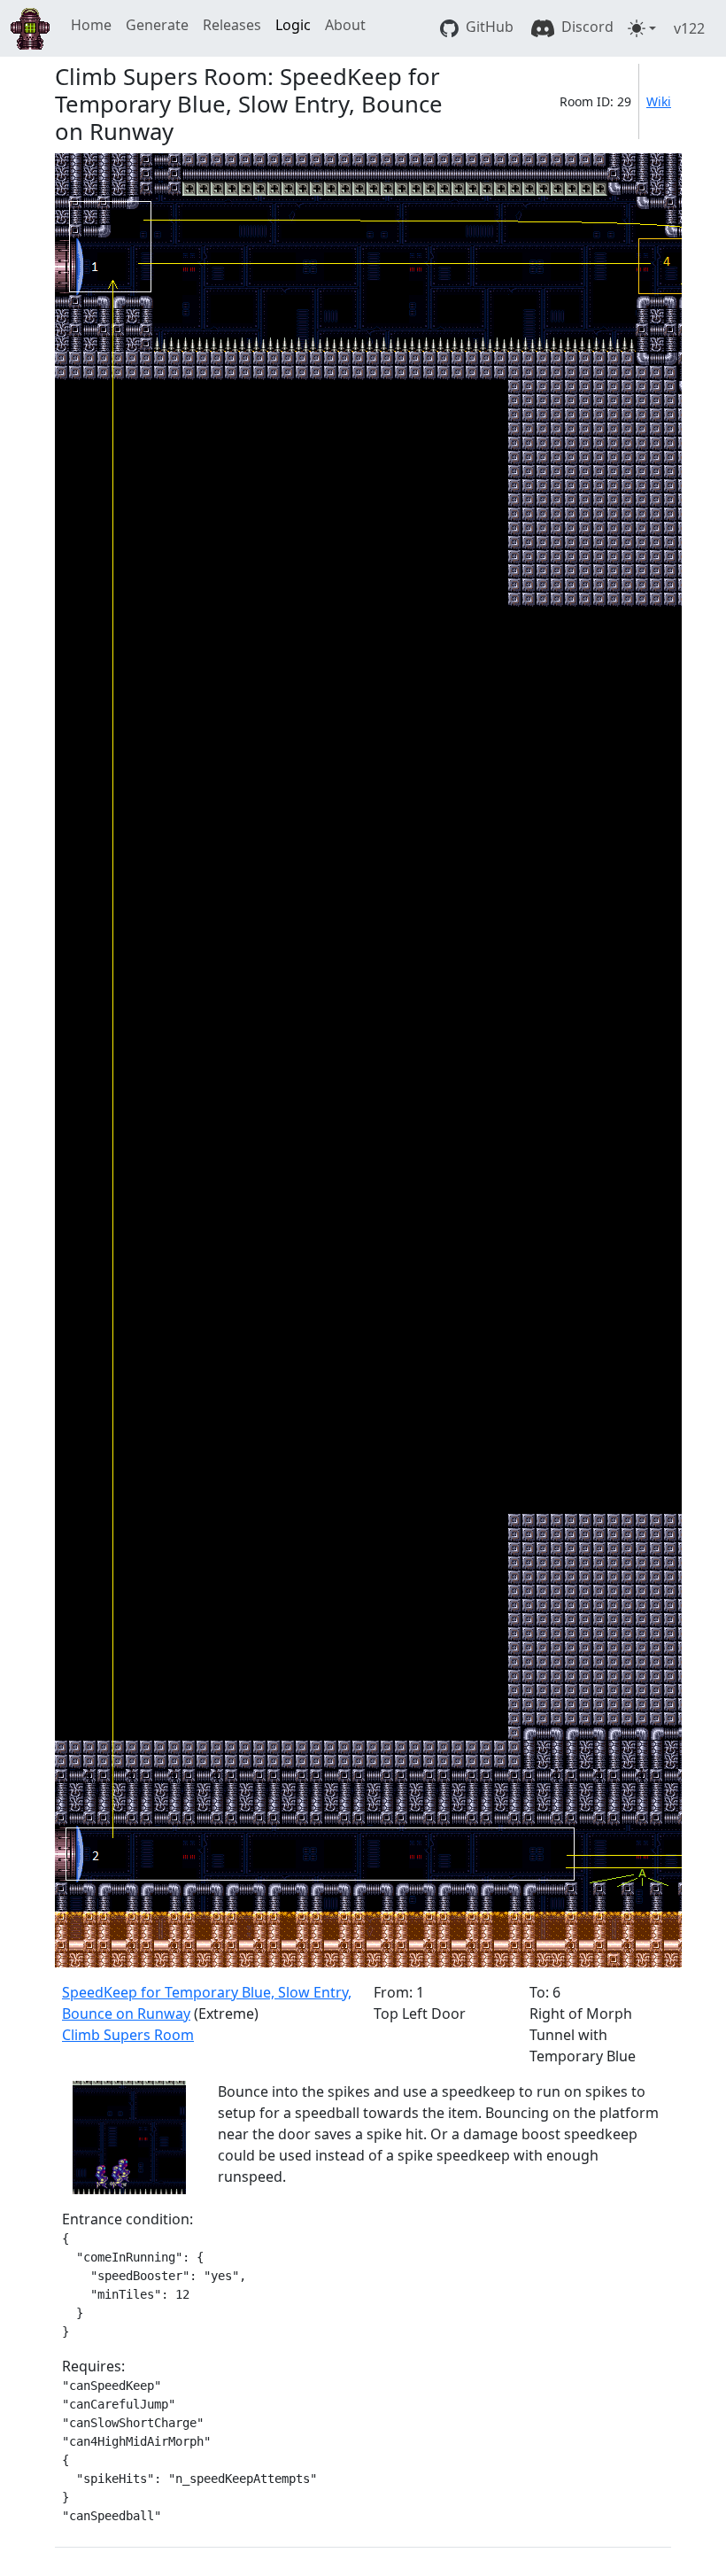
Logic (293, 25)
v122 (689, 28)
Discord (586, 27)
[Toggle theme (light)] (642, 28)
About (345, 25)
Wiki (659, 101)
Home (91, 25)
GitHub (488, 27)
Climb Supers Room (128, 2035)
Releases (232, 25)
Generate (157, 25)
